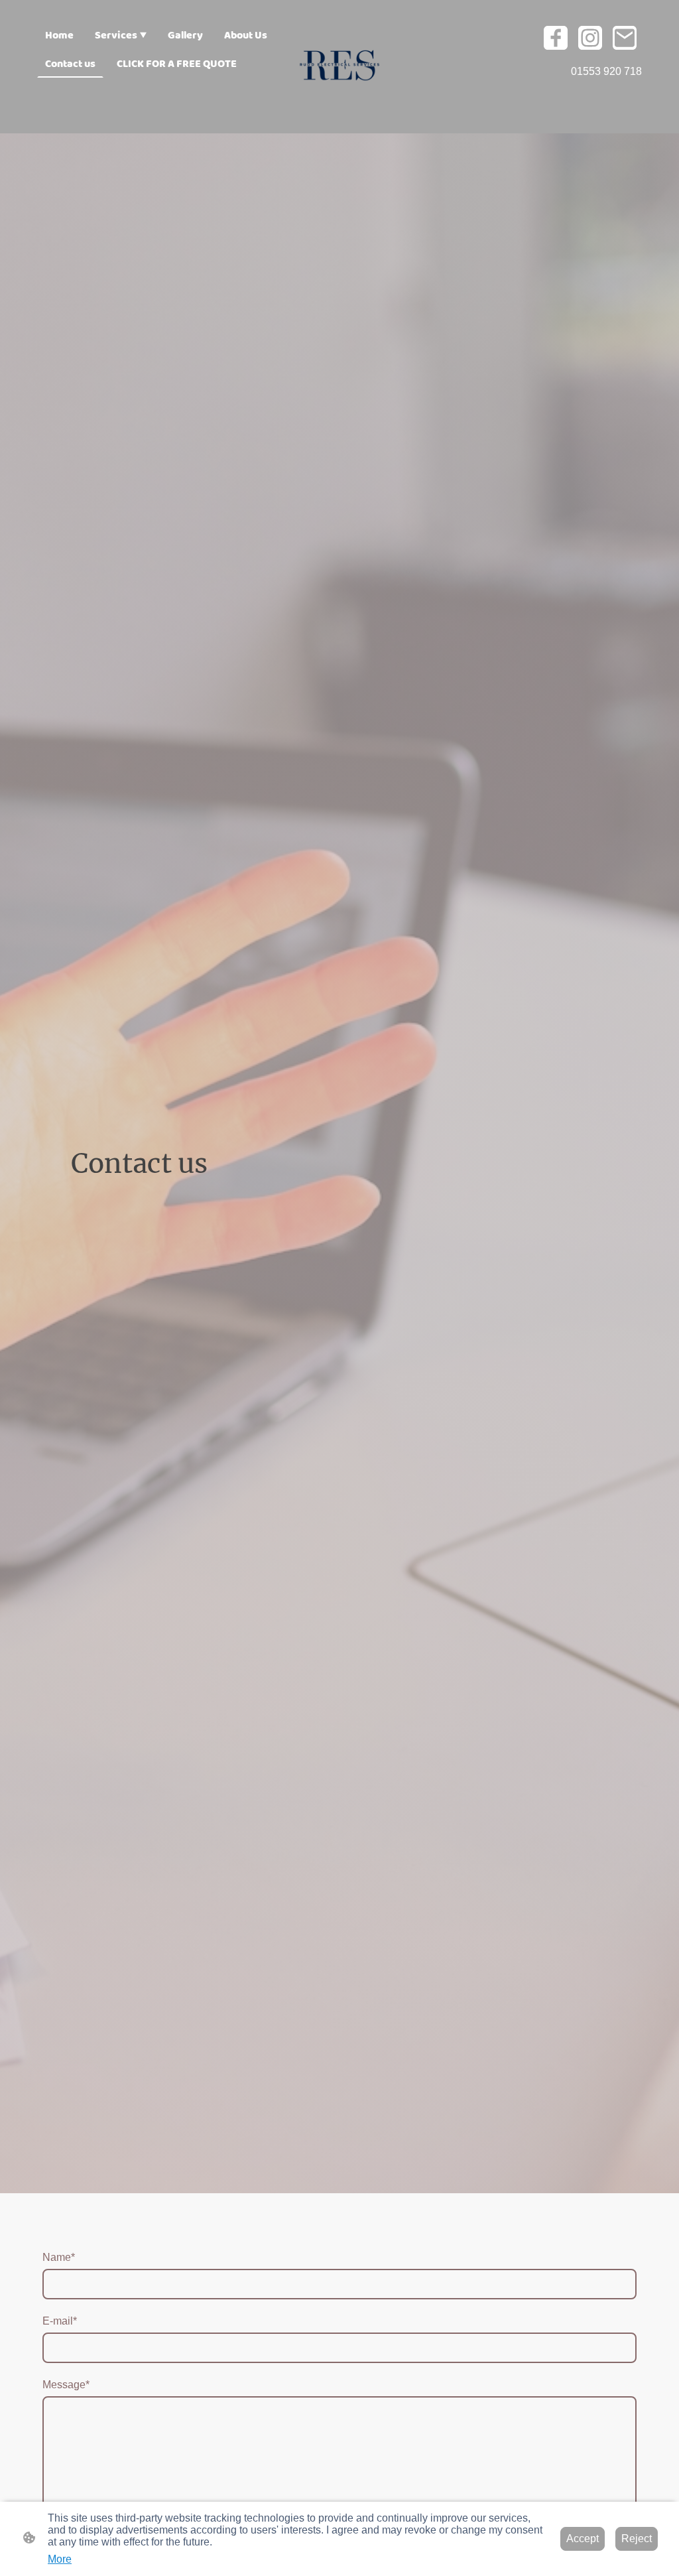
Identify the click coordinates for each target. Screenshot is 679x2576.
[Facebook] (556, 38)
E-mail (60, 2321)
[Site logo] (340, 67)
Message (66, 2385)
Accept (583, 2539)
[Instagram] (590, 38)
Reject (637, 2539)
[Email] (625, 38)
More (60, 2559)
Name (59, 2257)
